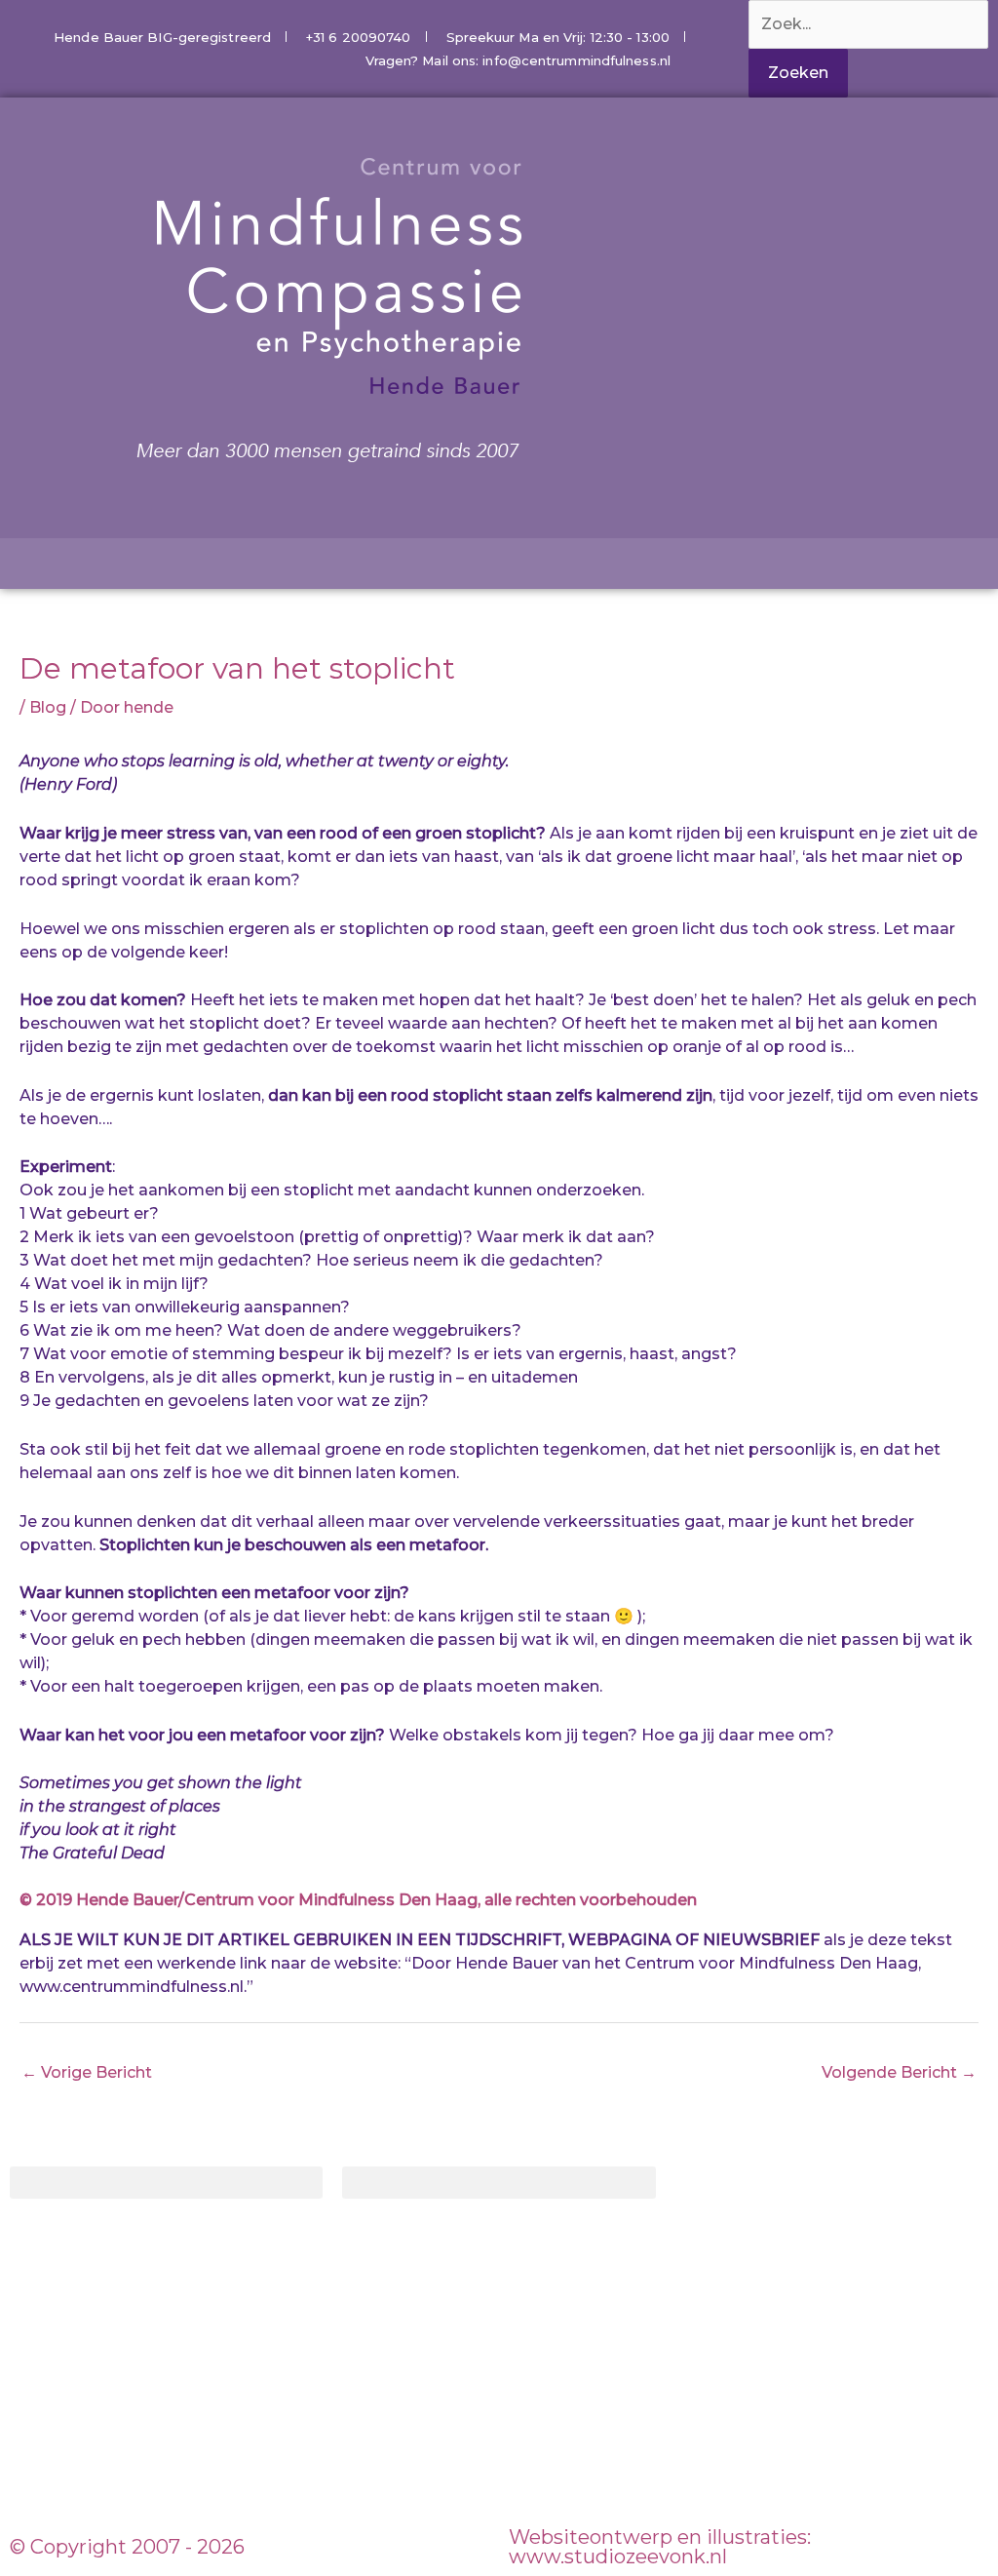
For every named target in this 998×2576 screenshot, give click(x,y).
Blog (48, 707)
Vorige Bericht (87, 2072)
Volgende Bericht (899, 2072)
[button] (166, 2183)
